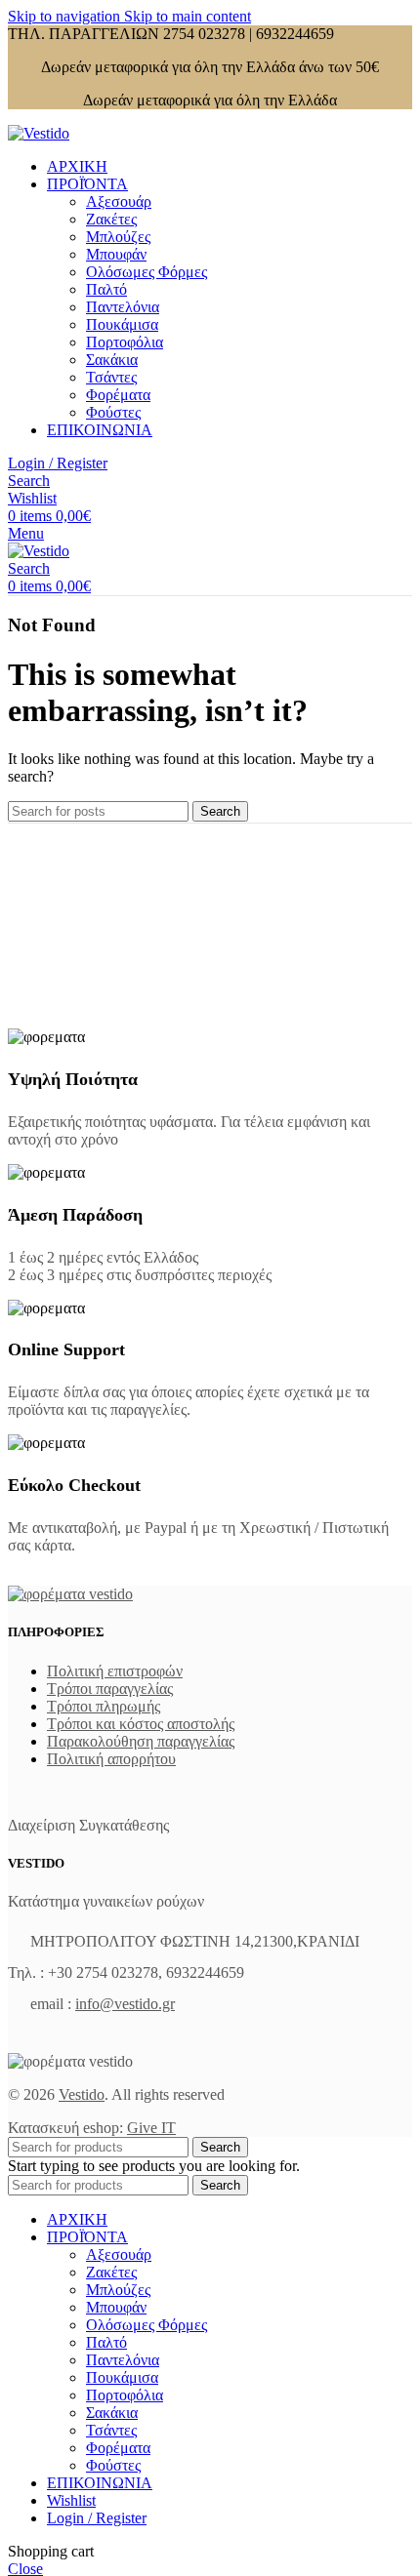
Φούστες (113, 412)
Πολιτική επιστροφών (115, 1671)
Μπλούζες (118, 237)
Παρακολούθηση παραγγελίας (141, 1741)
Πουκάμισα (122, 324)
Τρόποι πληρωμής (104, 1706)
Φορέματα (118, 395)
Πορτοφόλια (125, 342)
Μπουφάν (116, 254)
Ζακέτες (111, 219)
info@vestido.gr (125, 2004)
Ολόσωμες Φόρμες (147, 272)
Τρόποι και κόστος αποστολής (141, 1724)
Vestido (82, 2094)
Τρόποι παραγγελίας (110, 1689)
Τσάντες (111, 377)
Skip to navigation (66, 16)
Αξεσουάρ (119, 201)
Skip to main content (188, 16)
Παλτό (106, 289)
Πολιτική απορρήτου (111, 1759)
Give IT (151, 2128)
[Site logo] (39, 133)
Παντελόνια (123, 307)
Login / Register (97, 2518)
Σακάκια (112, 360)
